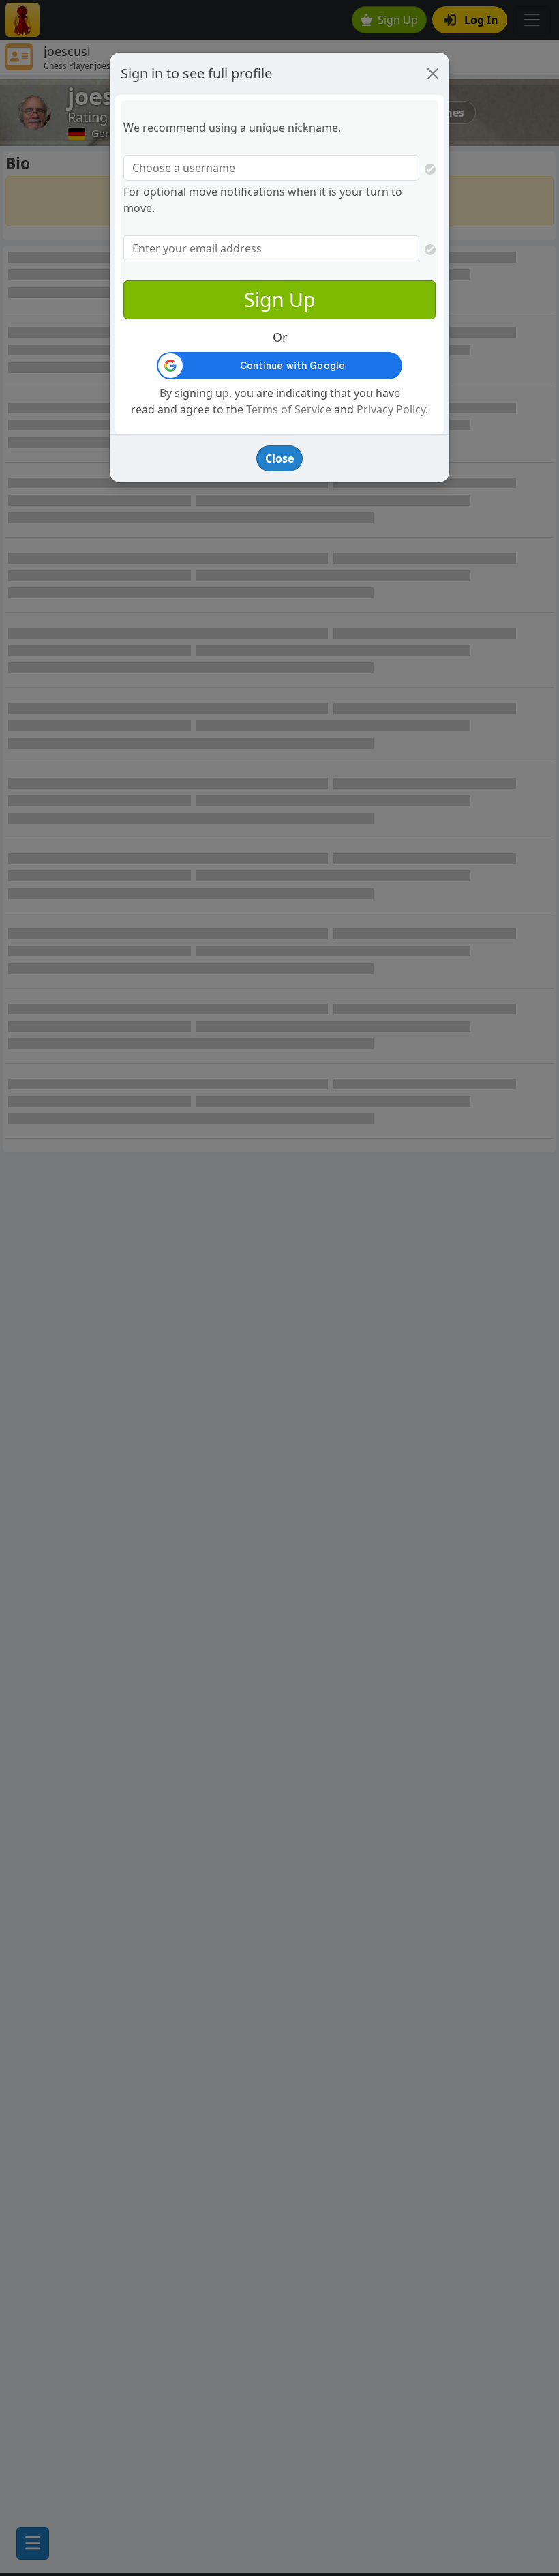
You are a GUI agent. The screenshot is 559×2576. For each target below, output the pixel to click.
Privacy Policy (391, 409)
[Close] (433, 74)
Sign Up (280, 299)
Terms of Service (289, 409)
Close (279, 458)
